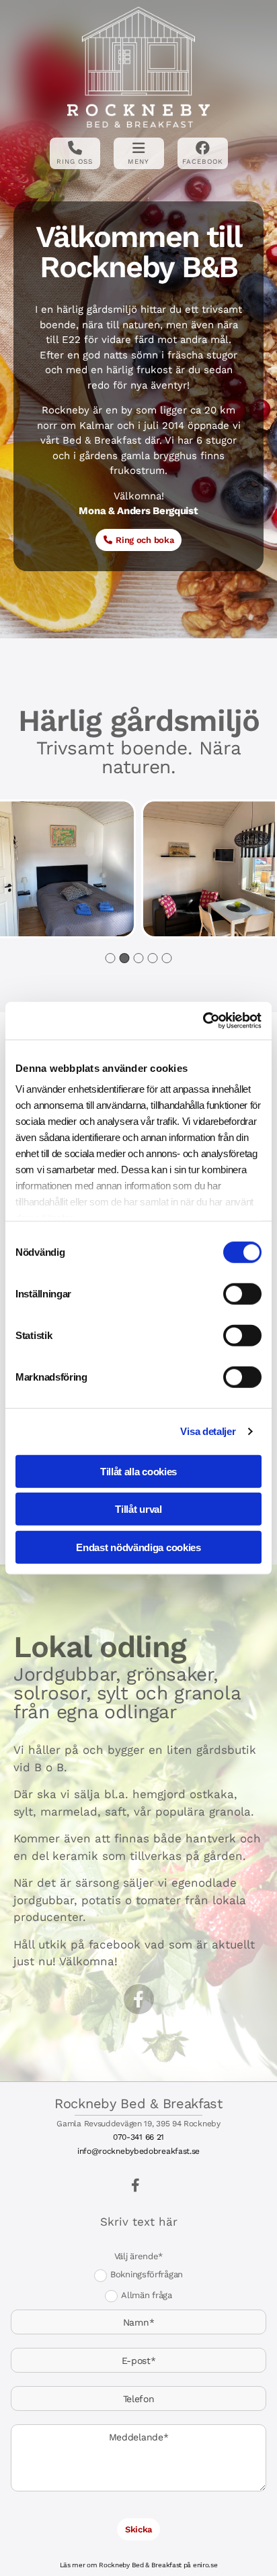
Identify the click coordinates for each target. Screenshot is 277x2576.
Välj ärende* (138, 2256)
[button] (139, 540)
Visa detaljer (208, 1431)
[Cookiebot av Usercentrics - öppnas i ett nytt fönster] (203, 1021)
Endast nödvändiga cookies (138, 1547)
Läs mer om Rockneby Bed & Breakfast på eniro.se (139, 2565)
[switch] (242, 1293)
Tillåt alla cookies (138, 1471)
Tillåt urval (138, 1509)
